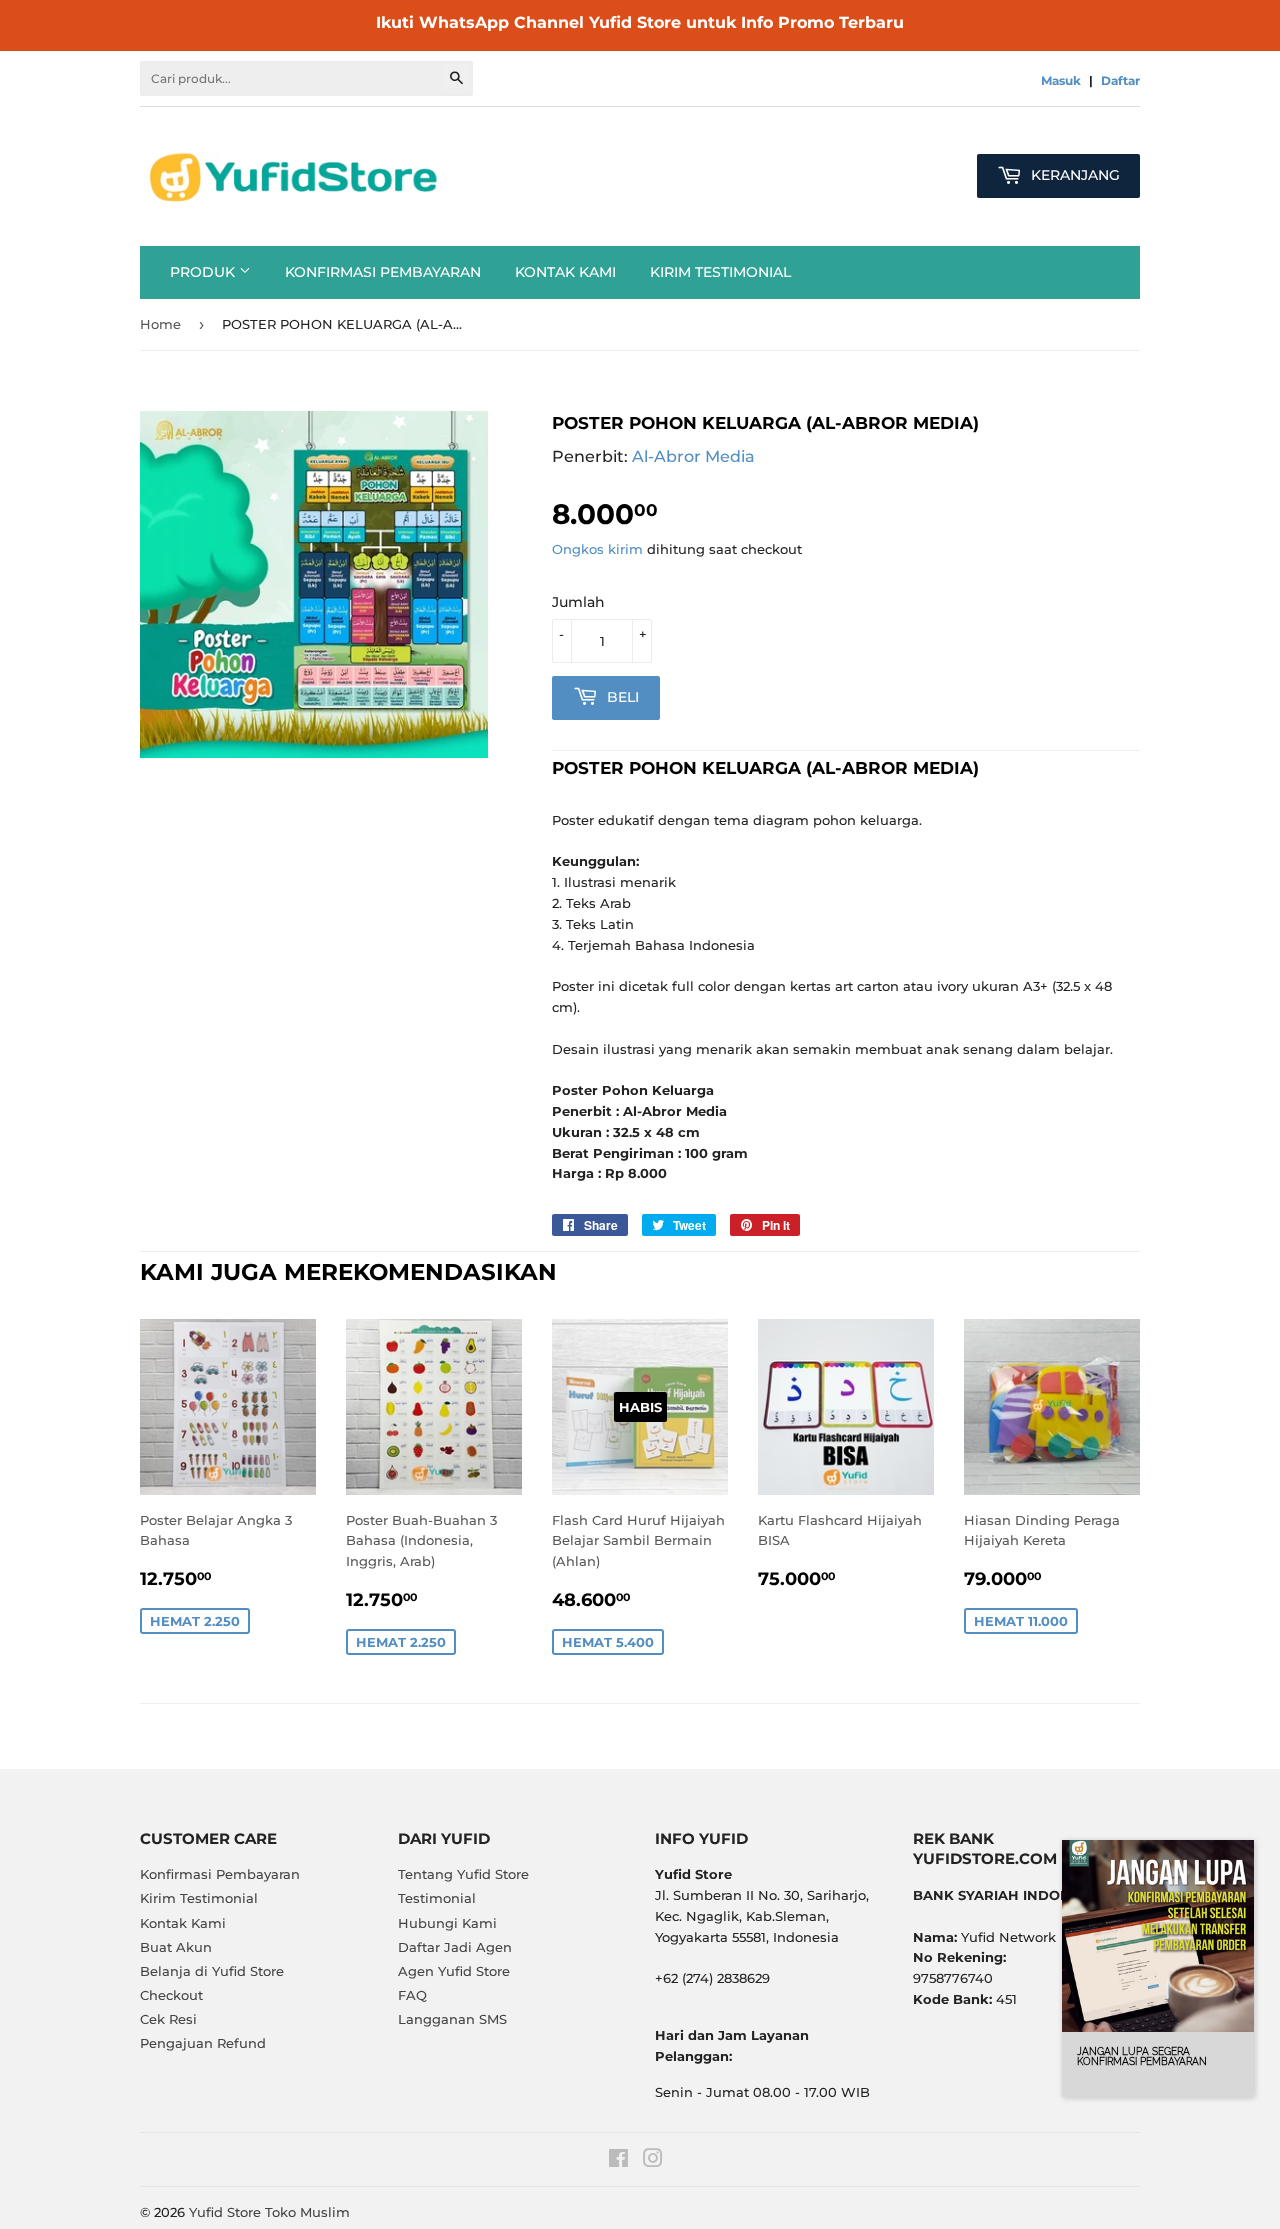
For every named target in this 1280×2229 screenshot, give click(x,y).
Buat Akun (176, 1947)
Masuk (1061, 80)
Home (160, 324)
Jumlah (578, 602)
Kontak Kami (565, 272)
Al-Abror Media (693, 456)
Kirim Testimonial (720, 272)
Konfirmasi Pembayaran (383, 272)
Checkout (171, 1995)
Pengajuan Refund (203, 2043)
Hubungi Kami (447, 1923)
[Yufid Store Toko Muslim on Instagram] (653, 2161)
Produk (204, 272)
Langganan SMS (452, 2019)
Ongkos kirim (597, 549)
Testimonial (437, 1898)
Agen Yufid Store (454, 1971)
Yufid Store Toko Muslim (269, 2212)
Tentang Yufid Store (463, 1874)
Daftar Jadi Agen (455, 1947)
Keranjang (1073, 175)
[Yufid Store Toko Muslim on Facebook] (618, 2161)
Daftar (1120, 80)
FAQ (412, 1995)
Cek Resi (168, 2019)
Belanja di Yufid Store (212, 1971)
